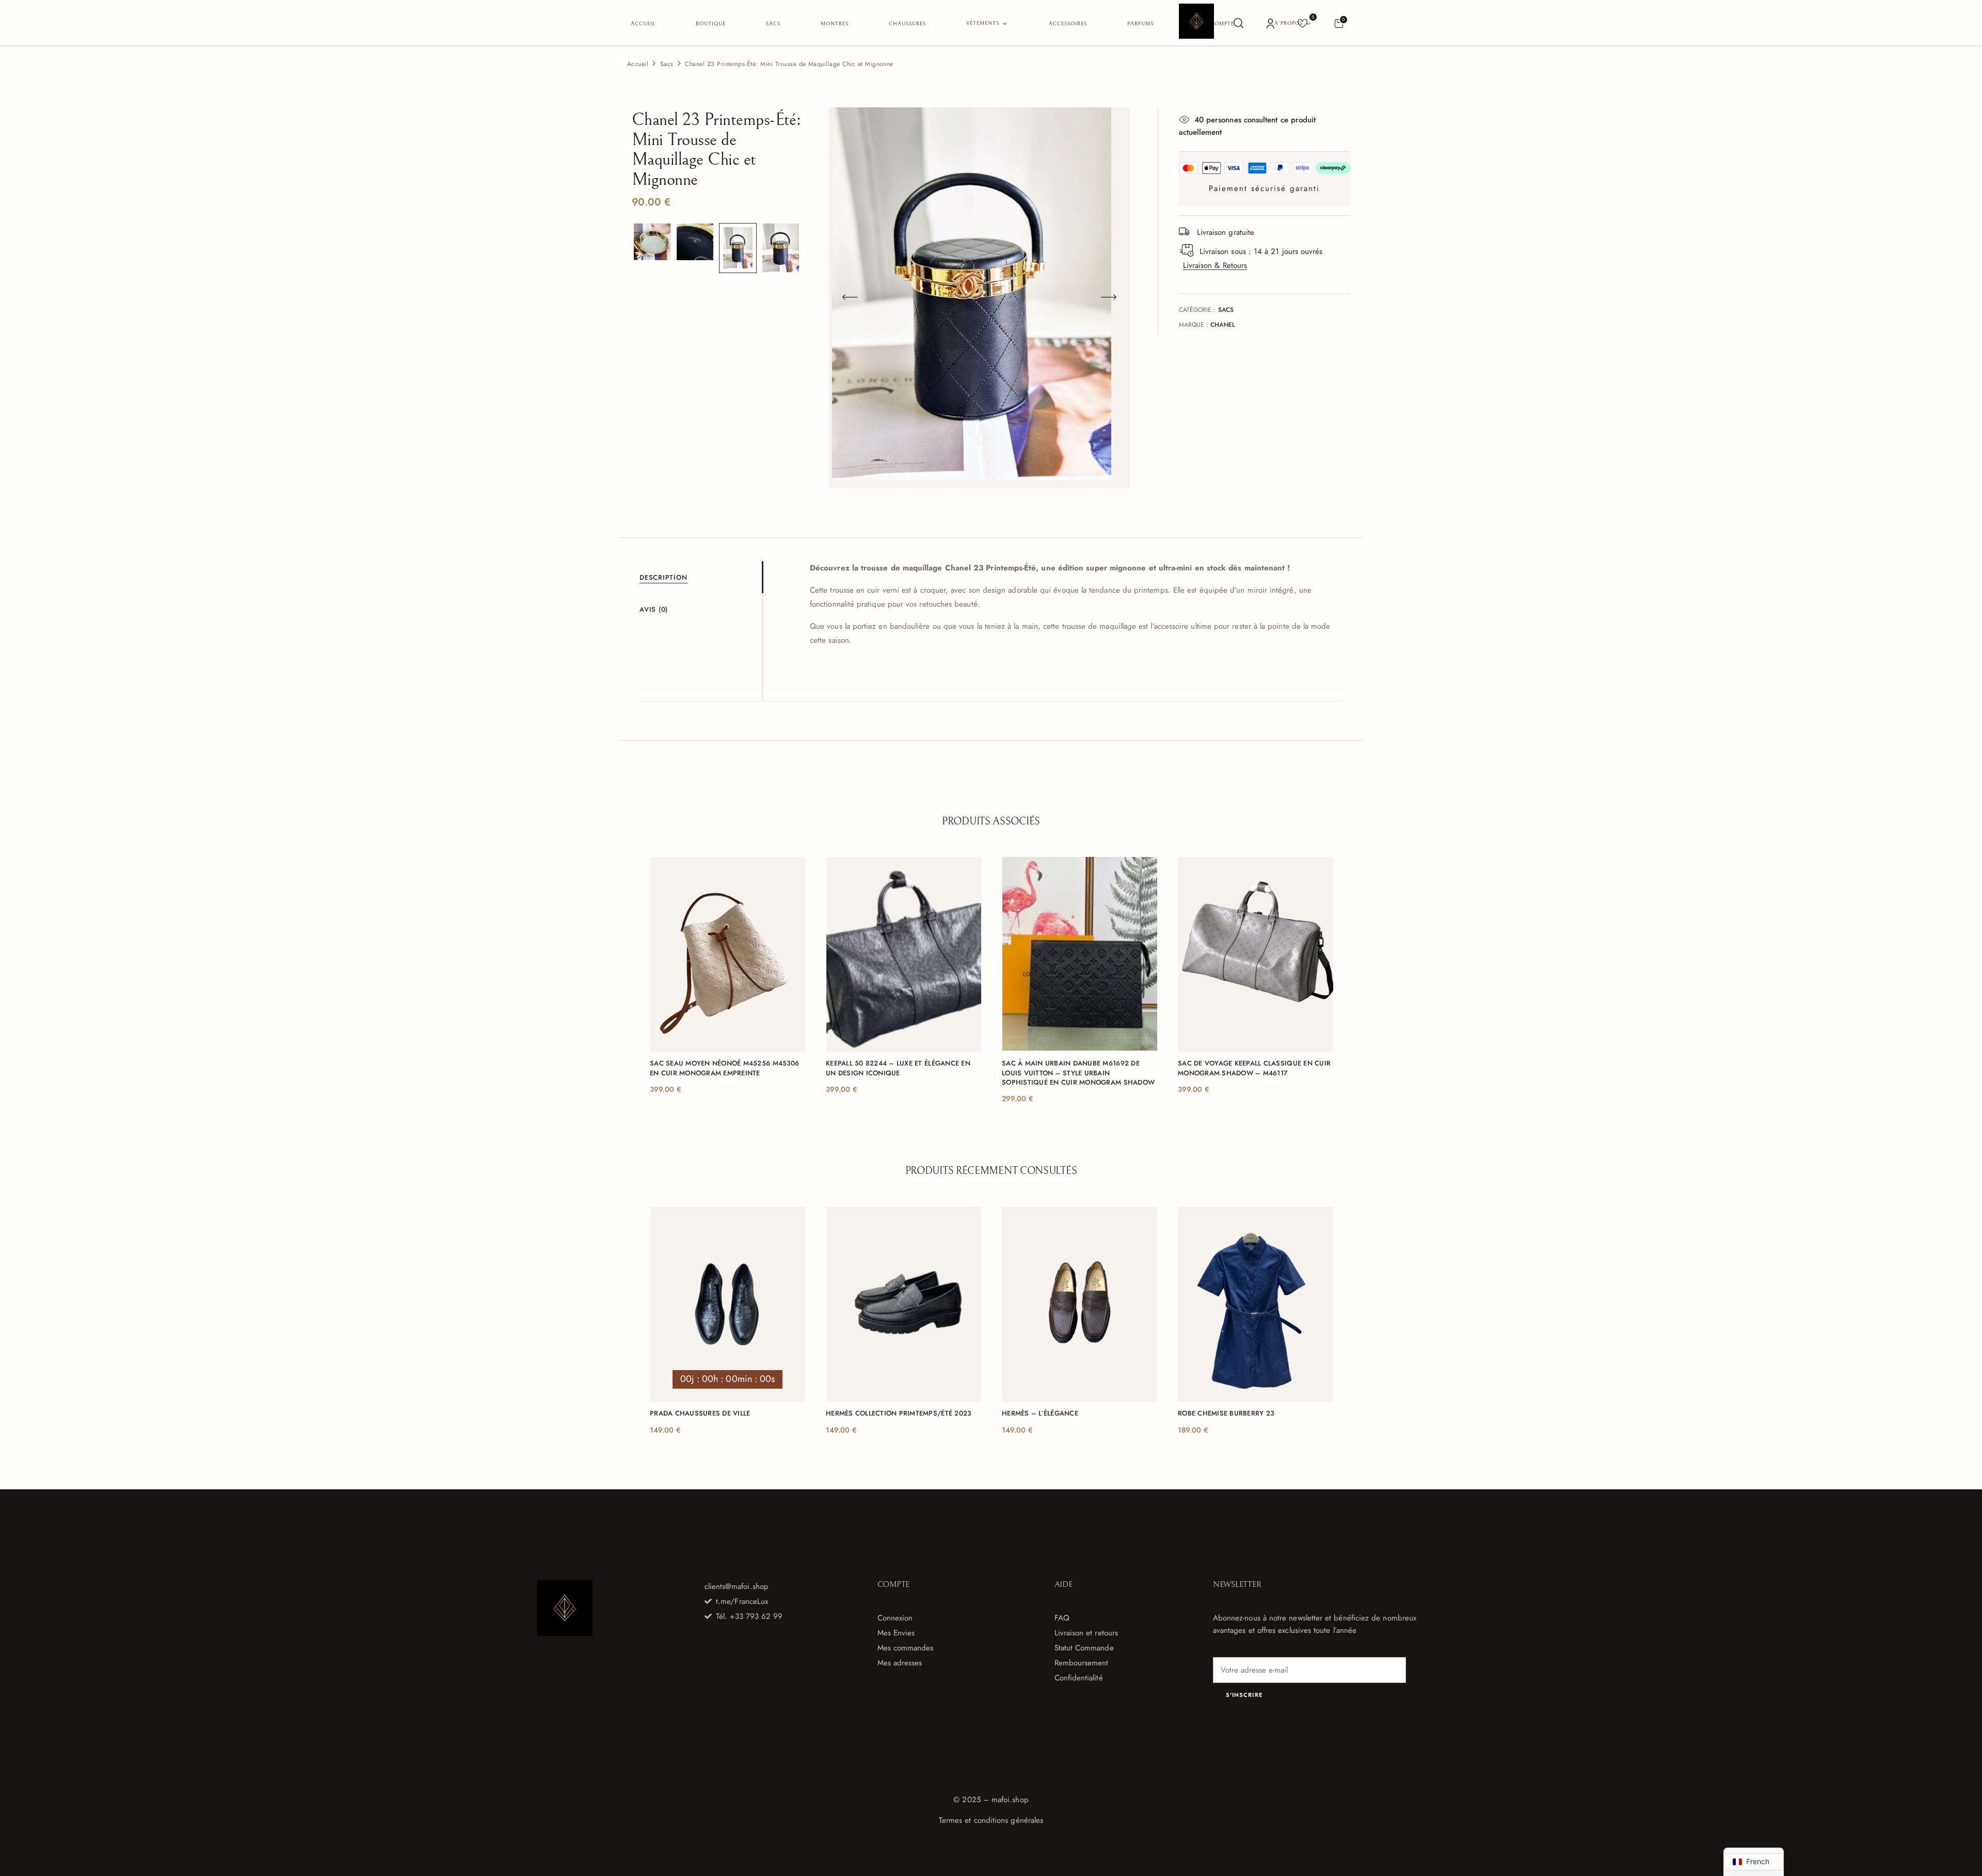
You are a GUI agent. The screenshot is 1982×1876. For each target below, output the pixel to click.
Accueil (638, 64)
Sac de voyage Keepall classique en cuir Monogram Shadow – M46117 (1254, 1068)
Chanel (1222, 325)
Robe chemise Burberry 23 (1226, 1413)
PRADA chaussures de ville (700, 1413)
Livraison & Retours (1215, 265)
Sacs (667, 64)
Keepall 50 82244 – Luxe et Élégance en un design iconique (898, 1068)
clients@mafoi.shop (737, 1586)
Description (664, 577)
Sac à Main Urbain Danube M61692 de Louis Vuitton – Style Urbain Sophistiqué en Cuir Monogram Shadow (1078, 1073)
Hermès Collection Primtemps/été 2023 (898, 1413)
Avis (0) (654, 609)
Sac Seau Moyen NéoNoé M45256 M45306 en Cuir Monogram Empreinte (724, 1068)
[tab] (701, 577)
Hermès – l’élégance (1040, 1413)
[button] (1339, 23)
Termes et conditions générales (991, 1820)
